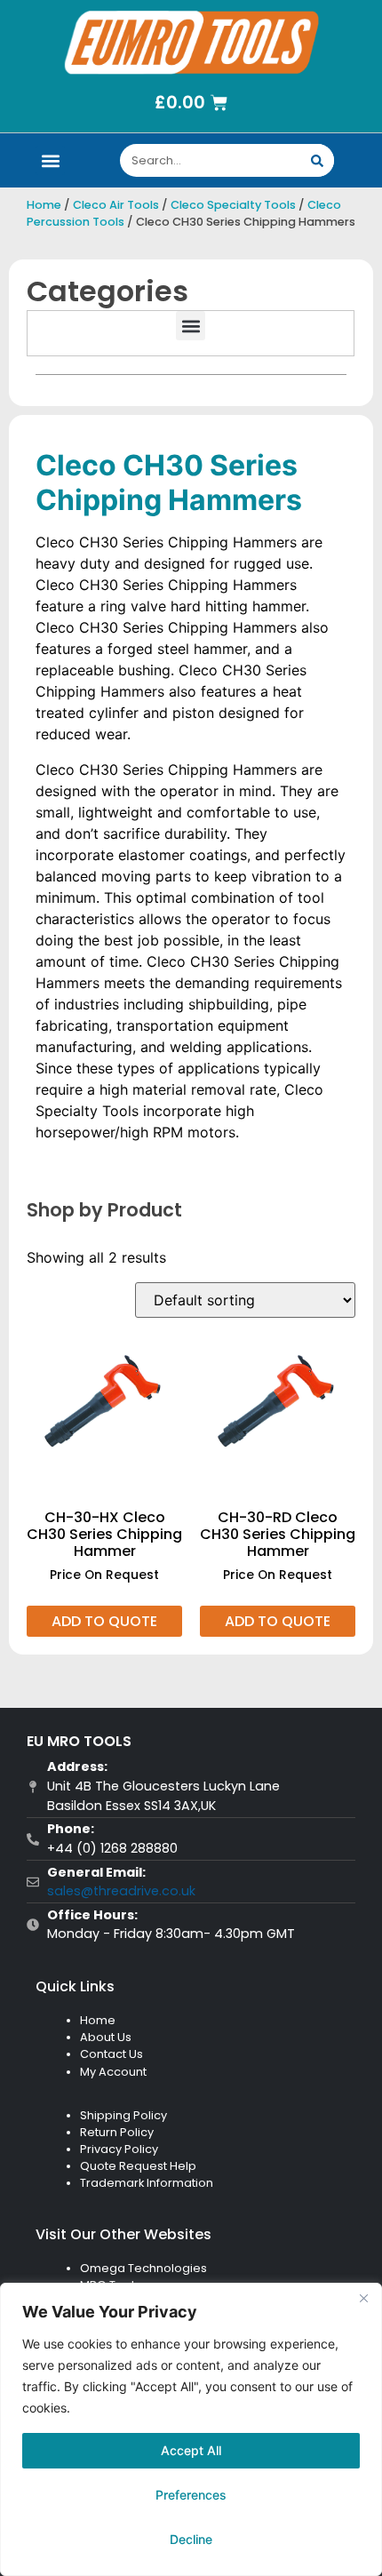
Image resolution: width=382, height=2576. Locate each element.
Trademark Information (147, 2183)
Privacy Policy (119, 2149)
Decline (191, 2539)
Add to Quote (104, 1621)
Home (44, 205)
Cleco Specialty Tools (233, 205)
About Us (106, 2037)
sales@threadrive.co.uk (121, 1891)
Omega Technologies (143, 2268)
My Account (113, 2072)
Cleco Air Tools (116, 205)
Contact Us (111, 2054)
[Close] (363, 2298)
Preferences (191, 2495)
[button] (50, 160)
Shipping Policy (123, 2115)
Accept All (191, 2450)
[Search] (318, 160)
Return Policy (117, 2132)
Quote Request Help (138, 2166)
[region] (191, 2429)
